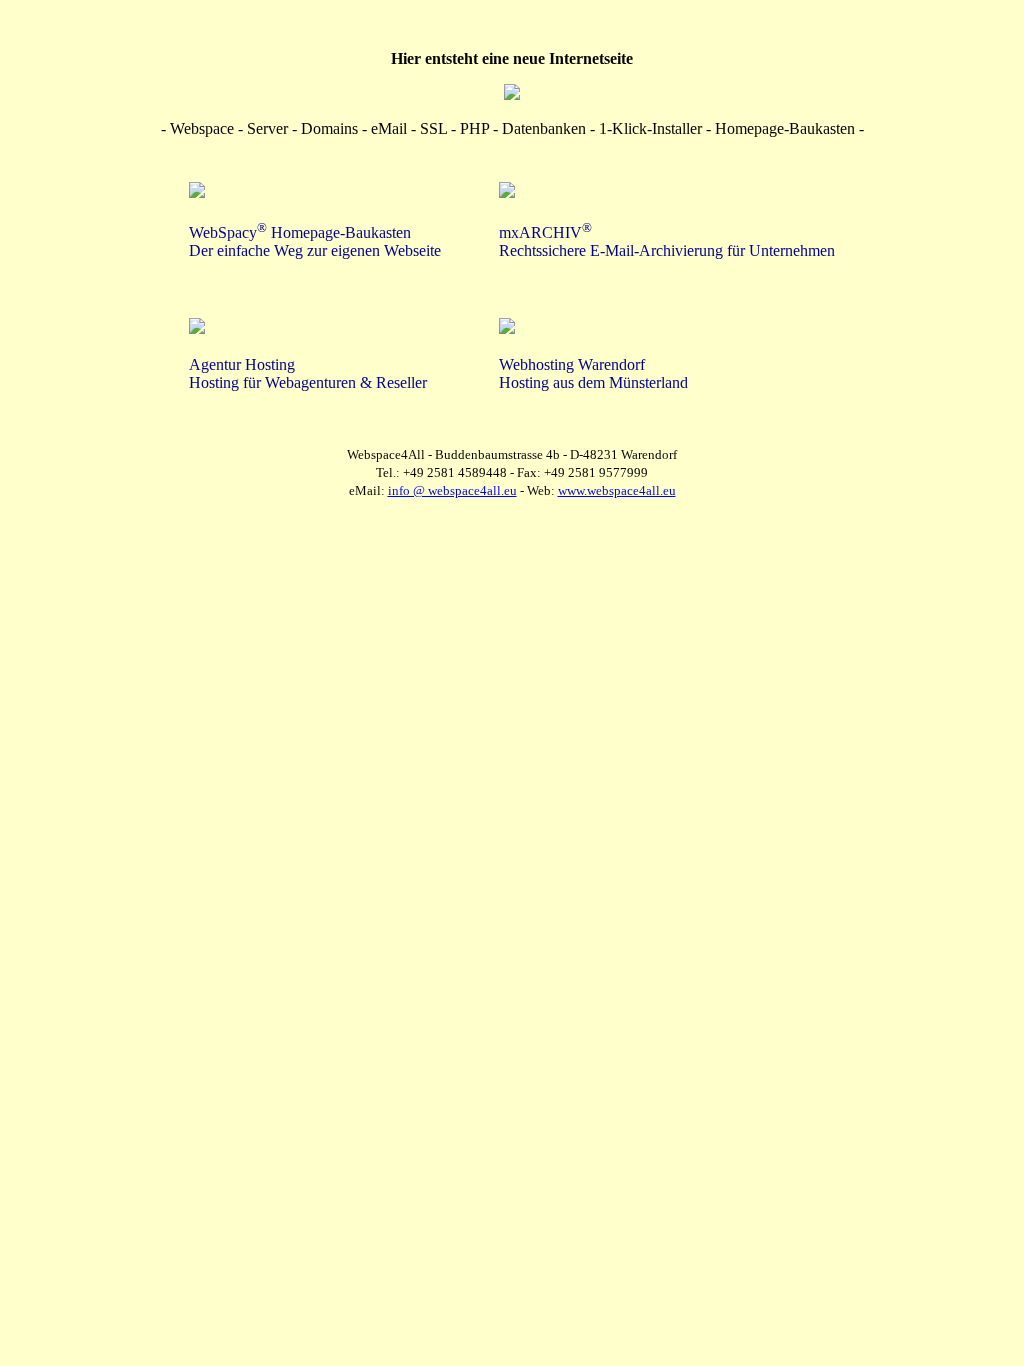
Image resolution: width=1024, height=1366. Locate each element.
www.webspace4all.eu (617, 490)
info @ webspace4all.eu (452, 490)
